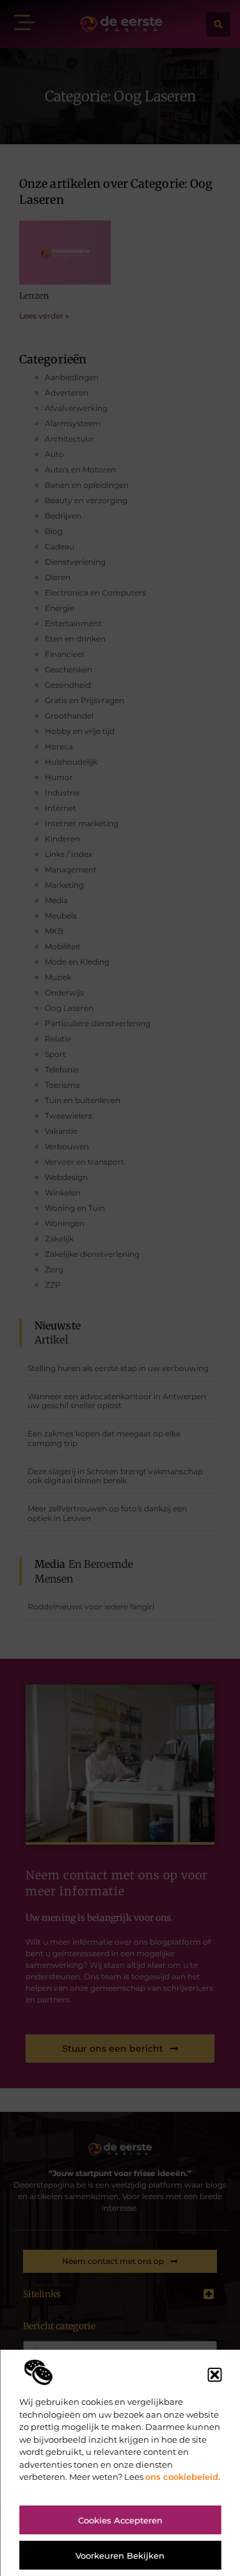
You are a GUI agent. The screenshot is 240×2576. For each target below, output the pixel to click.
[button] (214, 2375)
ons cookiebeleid (182, 2477)
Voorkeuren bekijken (120, 2555)
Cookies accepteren (120, 2520)
